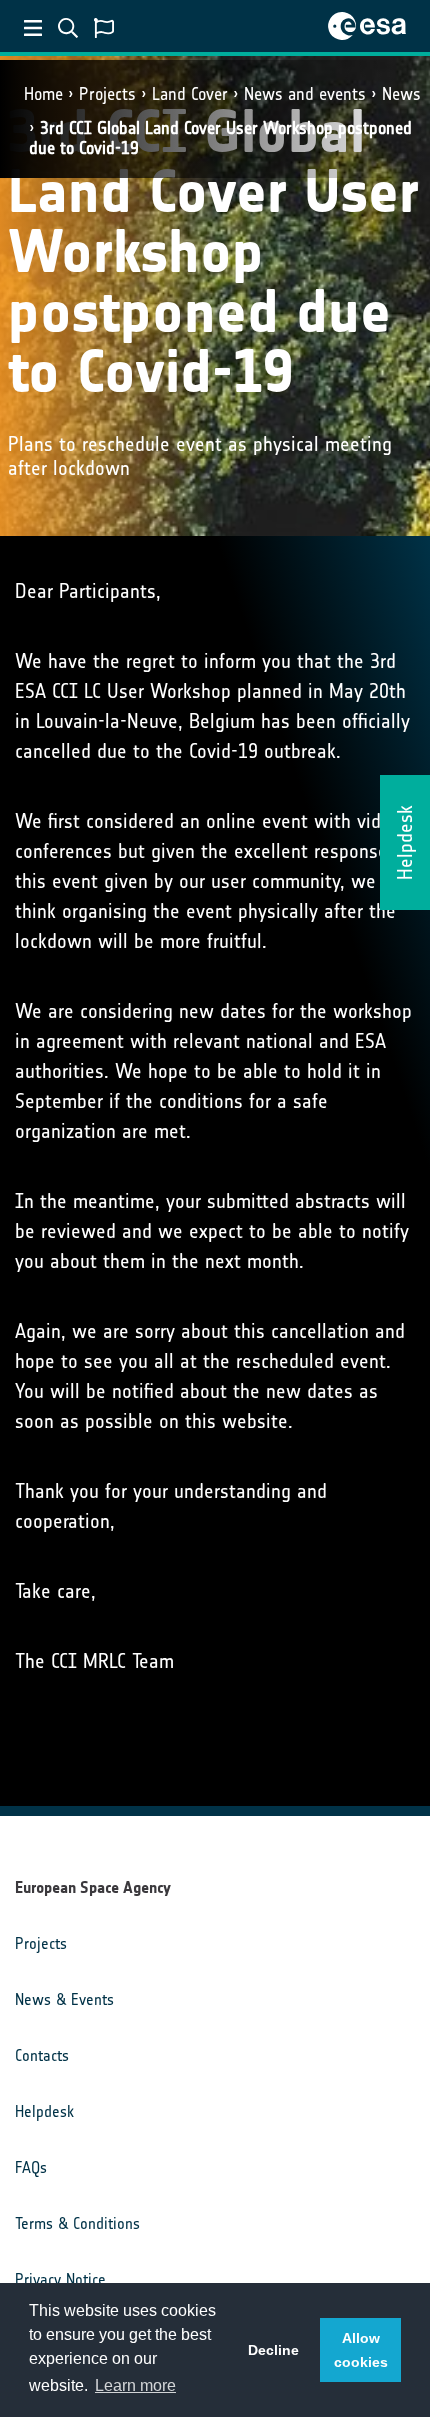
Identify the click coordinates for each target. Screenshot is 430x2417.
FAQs (31, 2167)
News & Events (64, 1999)
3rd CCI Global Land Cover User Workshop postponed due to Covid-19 (220, 137)
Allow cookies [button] (361, 2350)
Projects (107, 94)
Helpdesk (44, 2111)
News (401, 94)
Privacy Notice (60, 2279)
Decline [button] (273, 2350)
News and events (305, 94)
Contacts (42, 2055)
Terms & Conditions (77, 2223)
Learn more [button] (135, 2385)
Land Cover (190, 94)
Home (43, 94)
